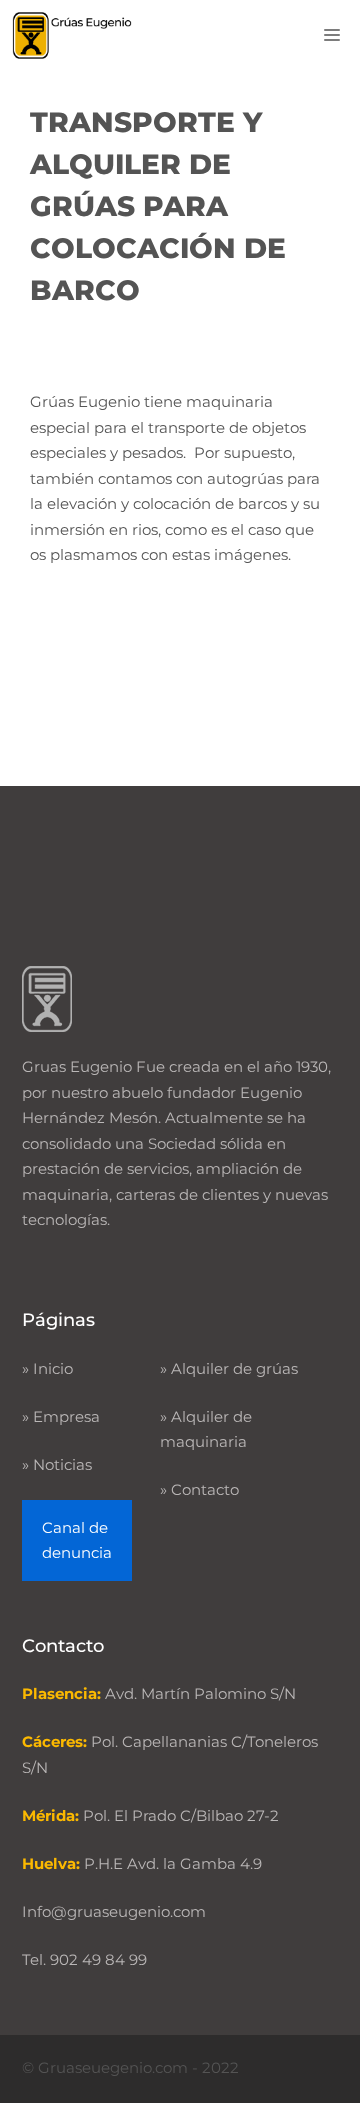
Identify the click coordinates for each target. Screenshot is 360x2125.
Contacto (205, 1489)
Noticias (62, 1464)
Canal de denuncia (77, 1540)
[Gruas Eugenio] (73, 35)
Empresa (66, 1416)
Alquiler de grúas (234, 1368)
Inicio (53, 1368)
